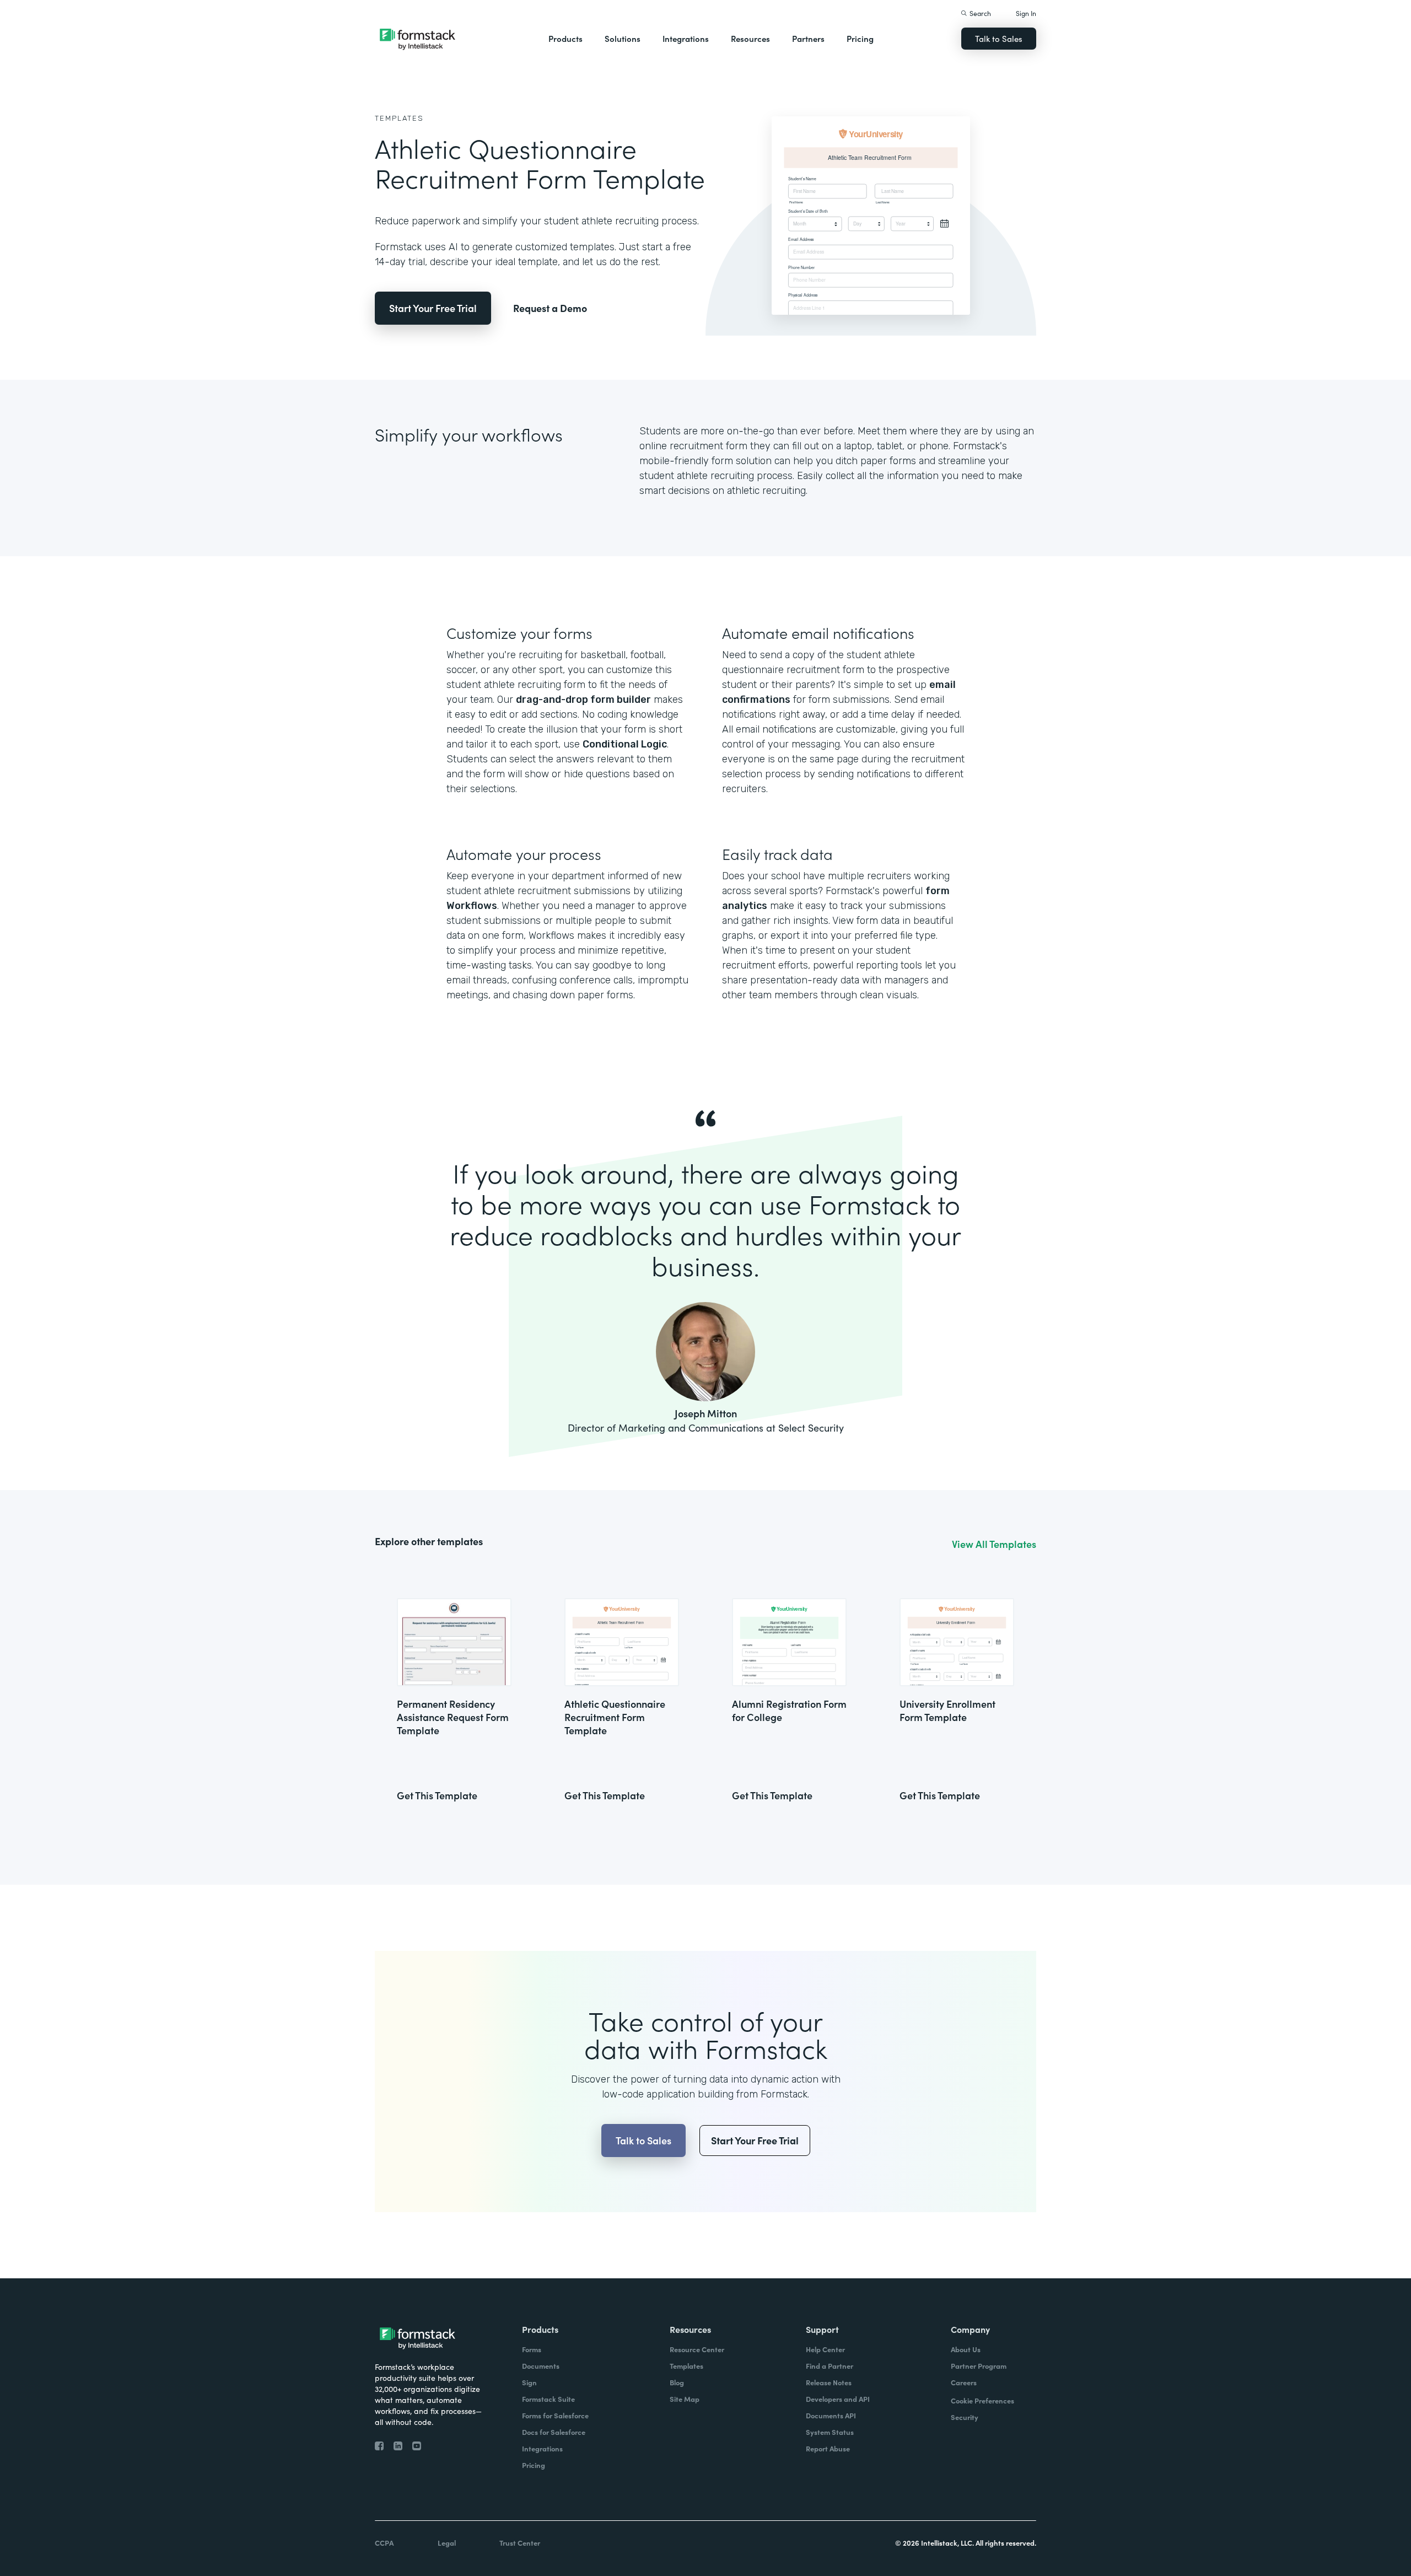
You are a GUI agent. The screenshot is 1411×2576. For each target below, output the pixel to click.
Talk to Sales (999, 38)
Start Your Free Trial (433, 308)
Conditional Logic (625, 744)
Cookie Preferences (982, 2400)
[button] (566, 39)
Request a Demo (550, 308)
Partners (808, 38)
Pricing (860, 38)
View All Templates (994, 1544)
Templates (399, 118)
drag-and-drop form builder (583, 700)
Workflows (472, 906)
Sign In (1026, 13)
